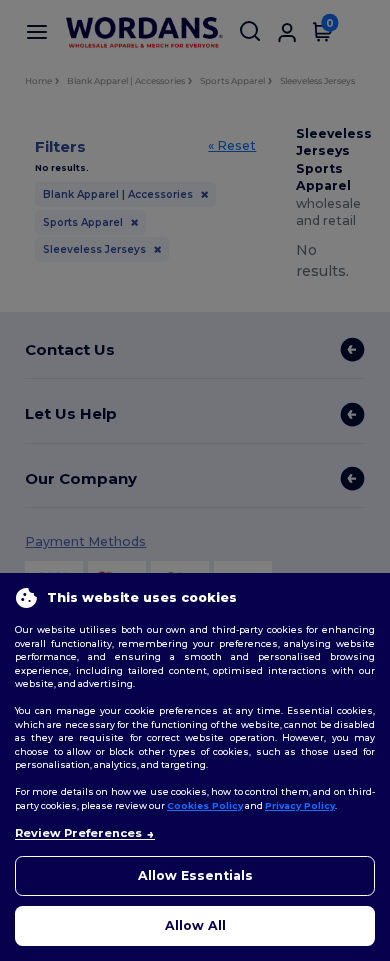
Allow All (195, 925)
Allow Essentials (195, 875)
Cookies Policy (205, 805)
